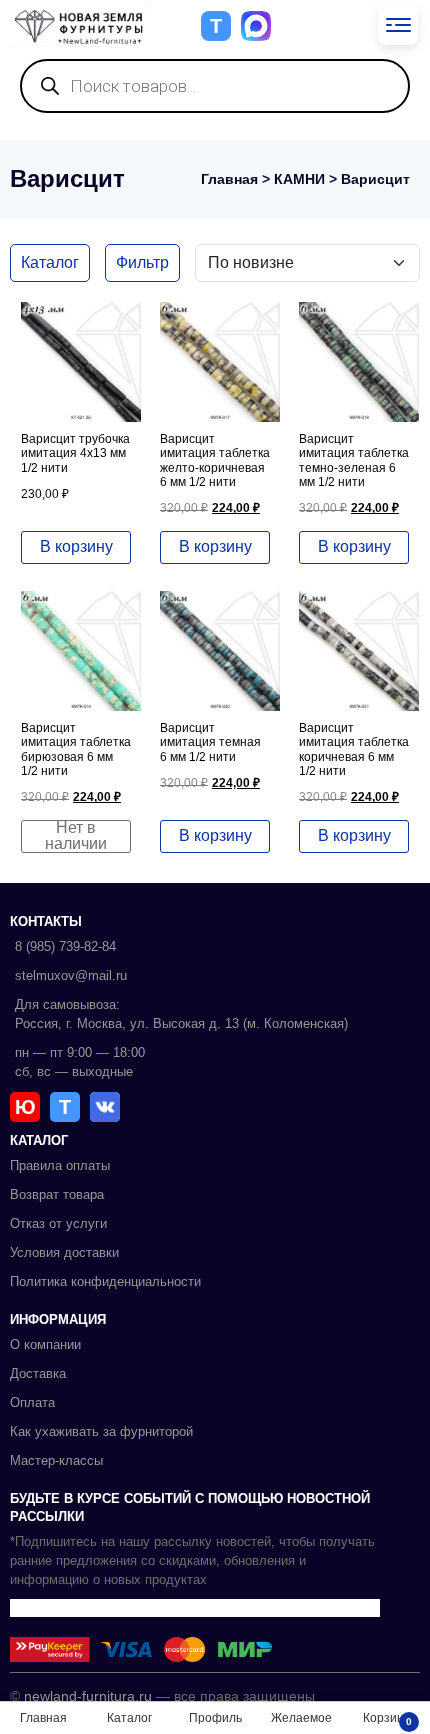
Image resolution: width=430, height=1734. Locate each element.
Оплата (32, 1402)
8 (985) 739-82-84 (65, 946)
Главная (229, 179)
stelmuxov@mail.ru (71, 975)
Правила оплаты (60, 1165)
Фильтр (142, 262)
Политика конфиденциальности (105, 1281)
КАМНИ (299, 179)
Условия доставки (64, 1252)
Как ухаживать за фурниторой (101, 1431)
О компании (45, 1344)
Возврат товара (57, 1194)
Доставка (38, 1373)
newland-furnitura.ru (88, 1696)
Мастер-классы (56, 1460)
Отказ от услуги (58, 1223)
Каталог (50, 262)
